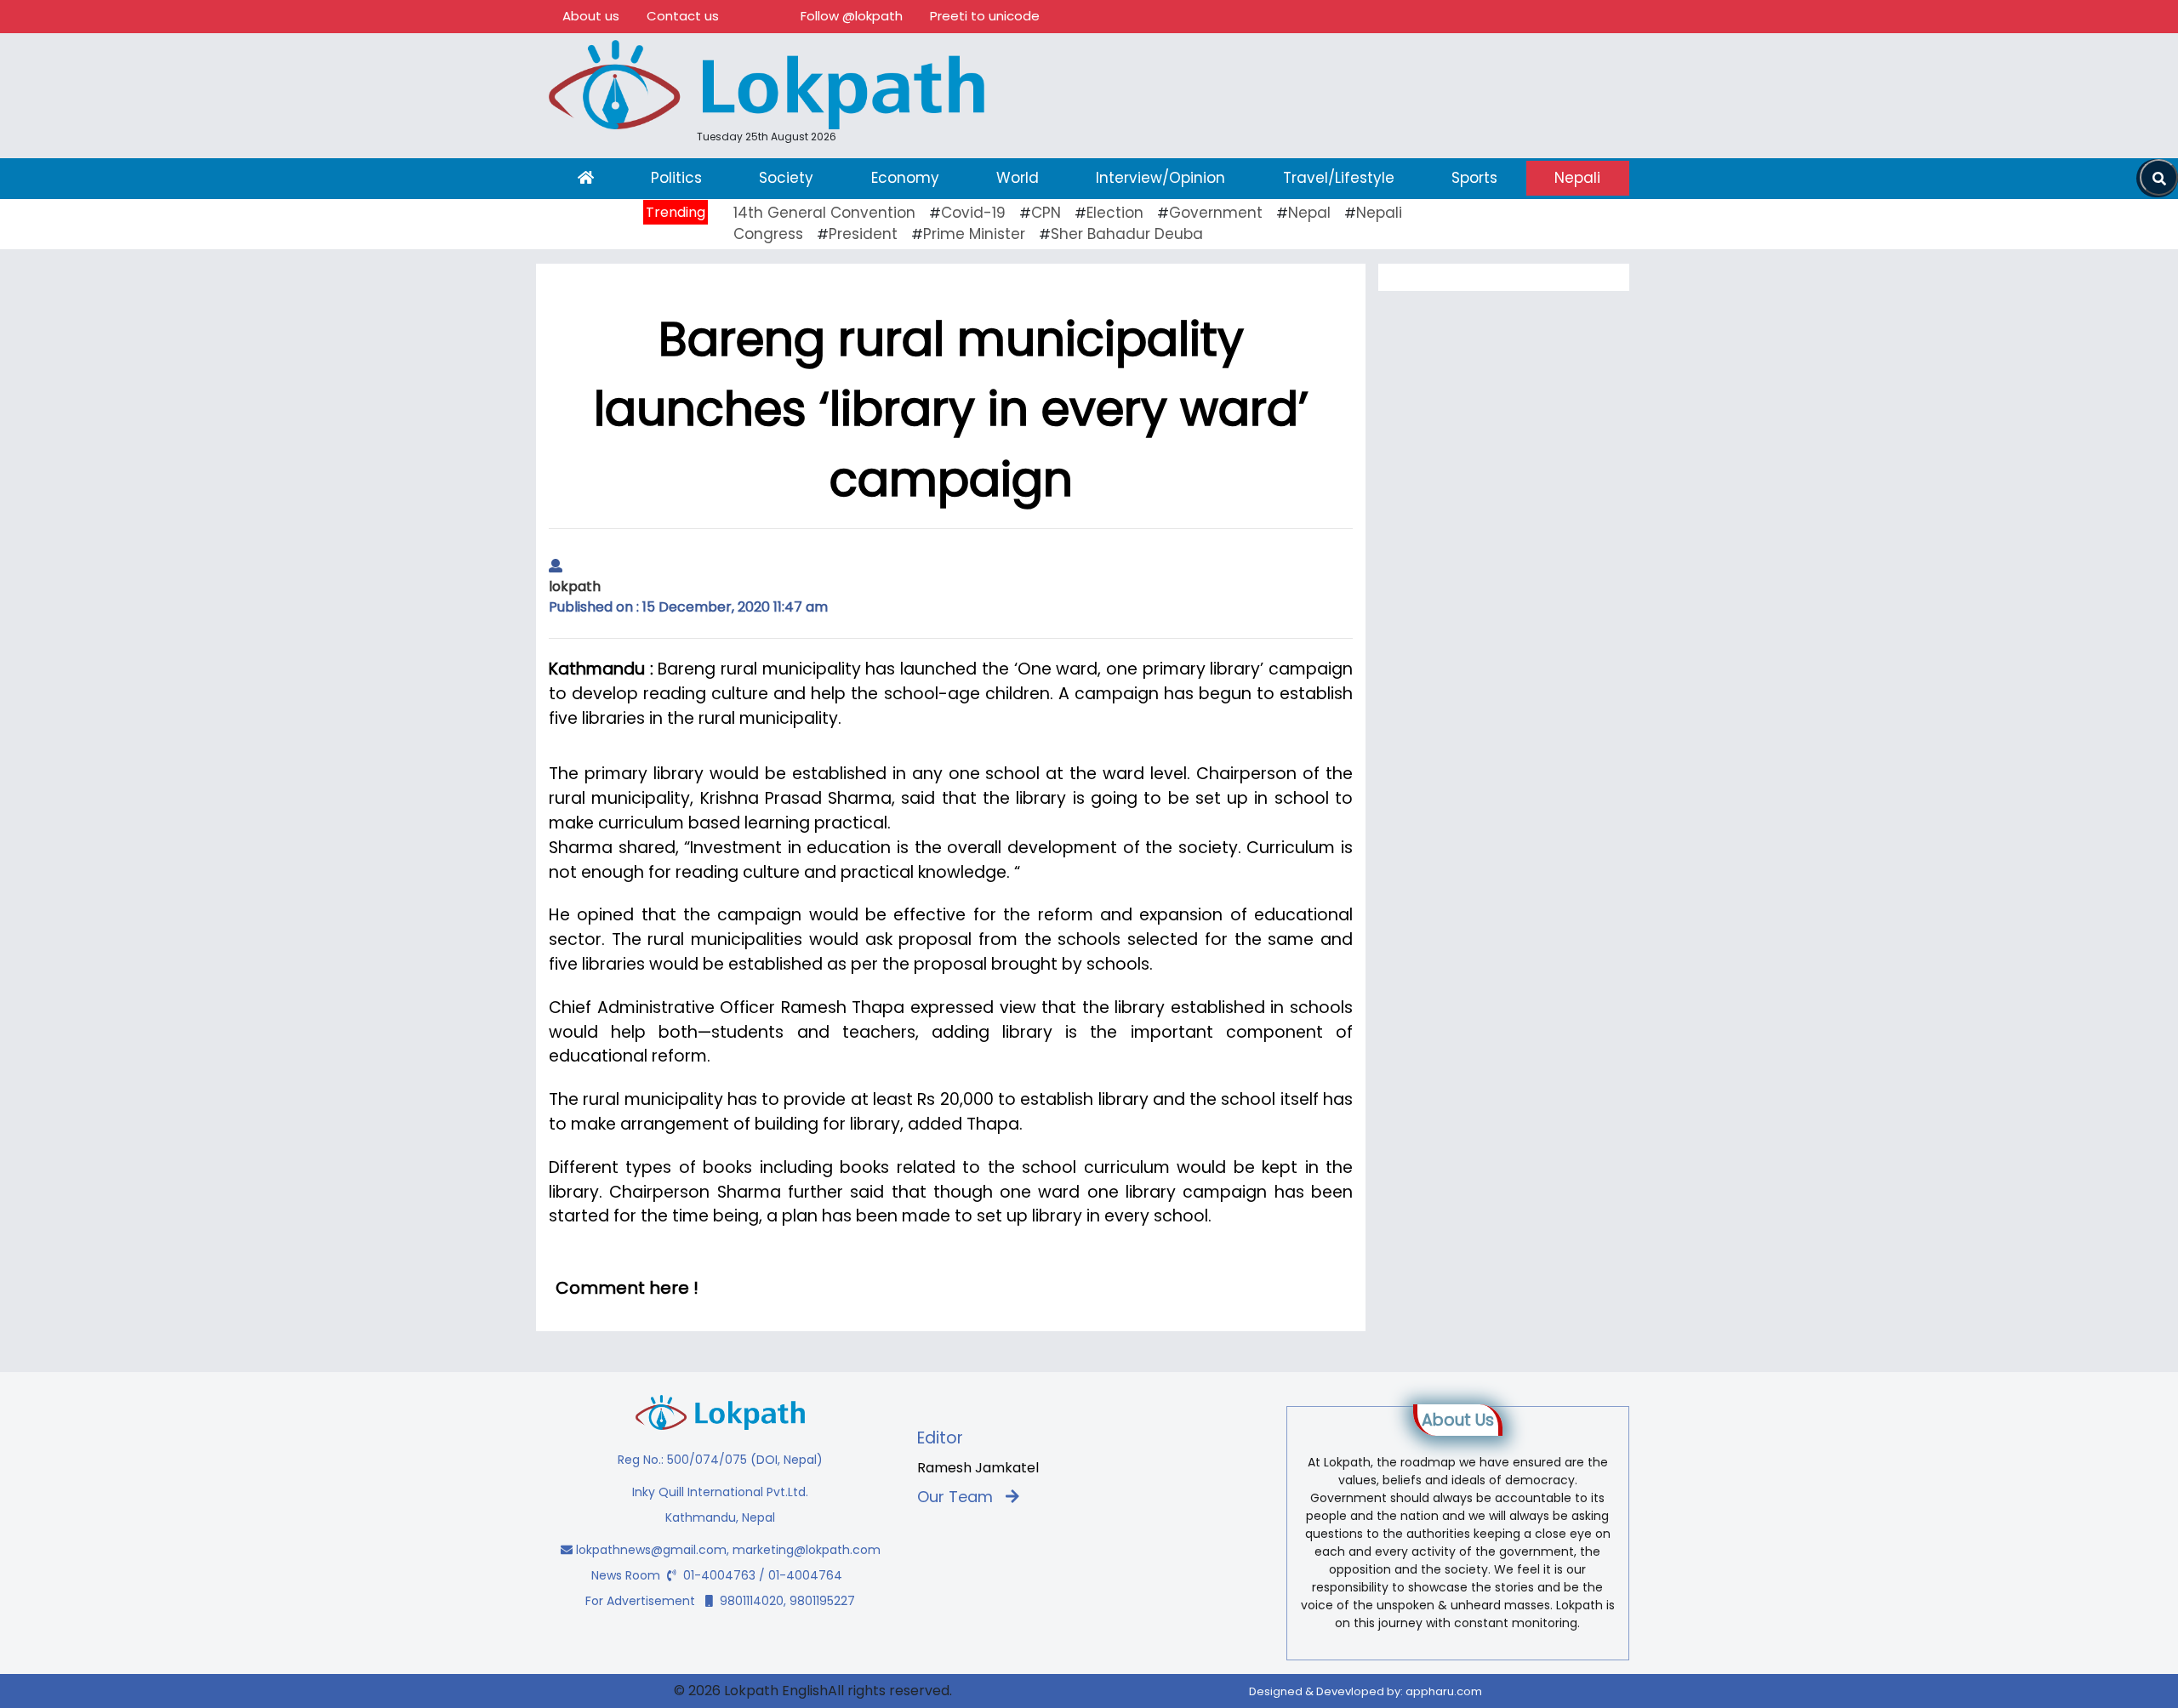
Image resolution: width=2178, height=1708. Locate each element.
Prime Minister (974, 234)
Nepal (1309, 213)
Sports (1474, 178)
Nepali (1577, 178)
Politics (676, 178)
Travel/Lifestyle (1339, 178)
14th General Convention (824, 213)
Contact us (683, 16)
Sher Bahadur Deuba (1127, 234)
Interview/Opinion (1160, 178)
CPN (1046, 213)
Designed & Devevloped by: (1366, 1691)
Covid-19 (973, 213)
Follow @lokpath (852, 16)
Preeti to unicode (985, 16)
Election (1115, 213)
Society (786, 178)
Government (1216, 213)
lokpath (575, 586)
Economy (905, 178)
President (863, 234)
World (1018, 178)
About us (591, 16)
